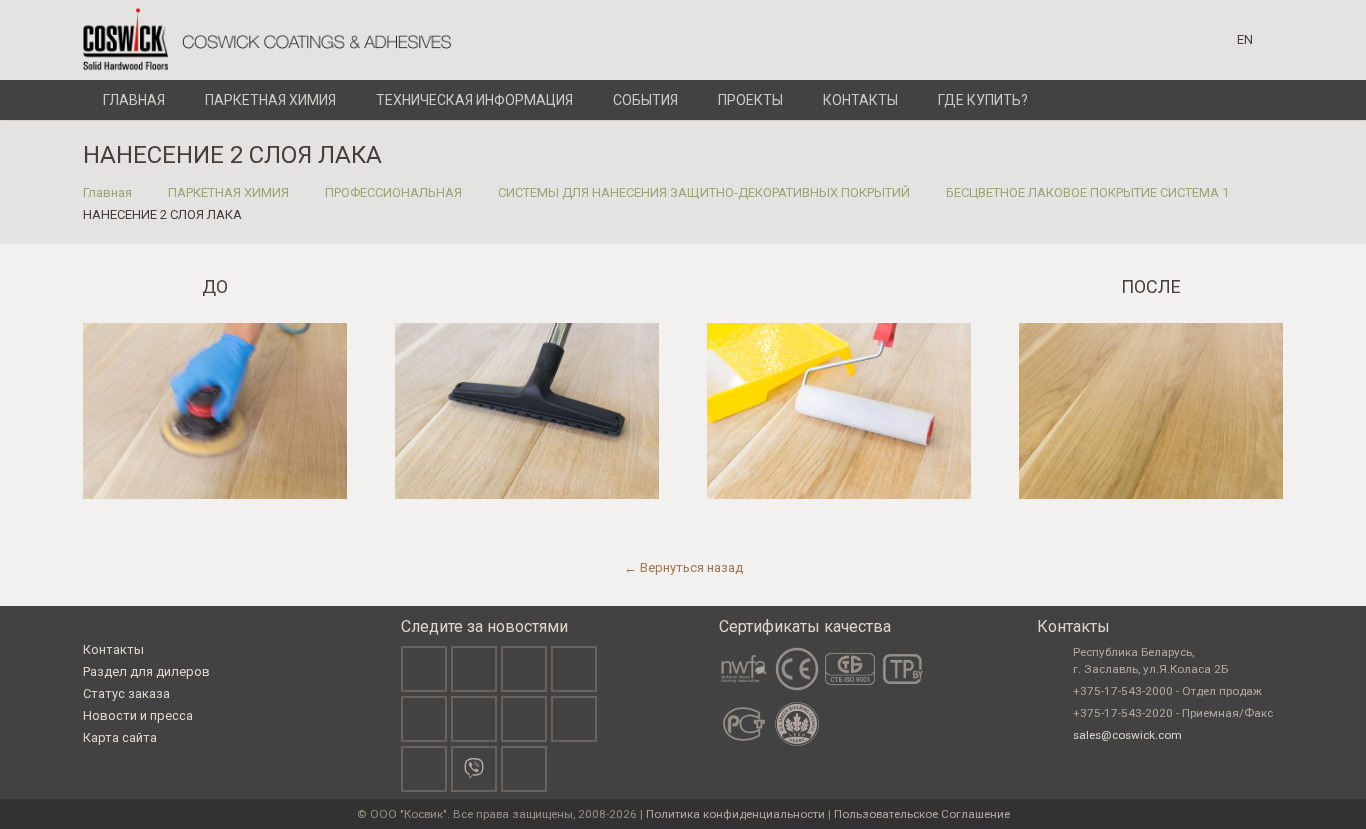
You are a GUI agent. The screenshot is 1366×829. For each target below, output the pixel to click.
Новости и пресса (138, 715)
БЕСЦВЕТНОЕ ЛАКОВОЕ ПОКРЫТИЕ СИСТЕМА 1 (1087, 192)
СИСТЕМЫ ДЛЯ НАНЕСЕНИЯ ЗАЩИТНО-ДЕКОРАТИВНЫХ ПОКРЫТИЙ (704, 192)
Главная (107, 192)
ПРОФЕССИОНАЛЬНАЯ (393, 192)
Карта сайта (120, 737)
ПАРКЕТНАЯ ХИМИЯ (228, 192)
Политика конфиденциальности (735, 814)
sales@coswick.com (1127, 735)
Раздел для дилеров (146, 671)
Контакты (113, 649)
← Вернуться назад (683, 567)
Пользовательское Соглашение (922, 814)
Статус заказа (126, 693)
